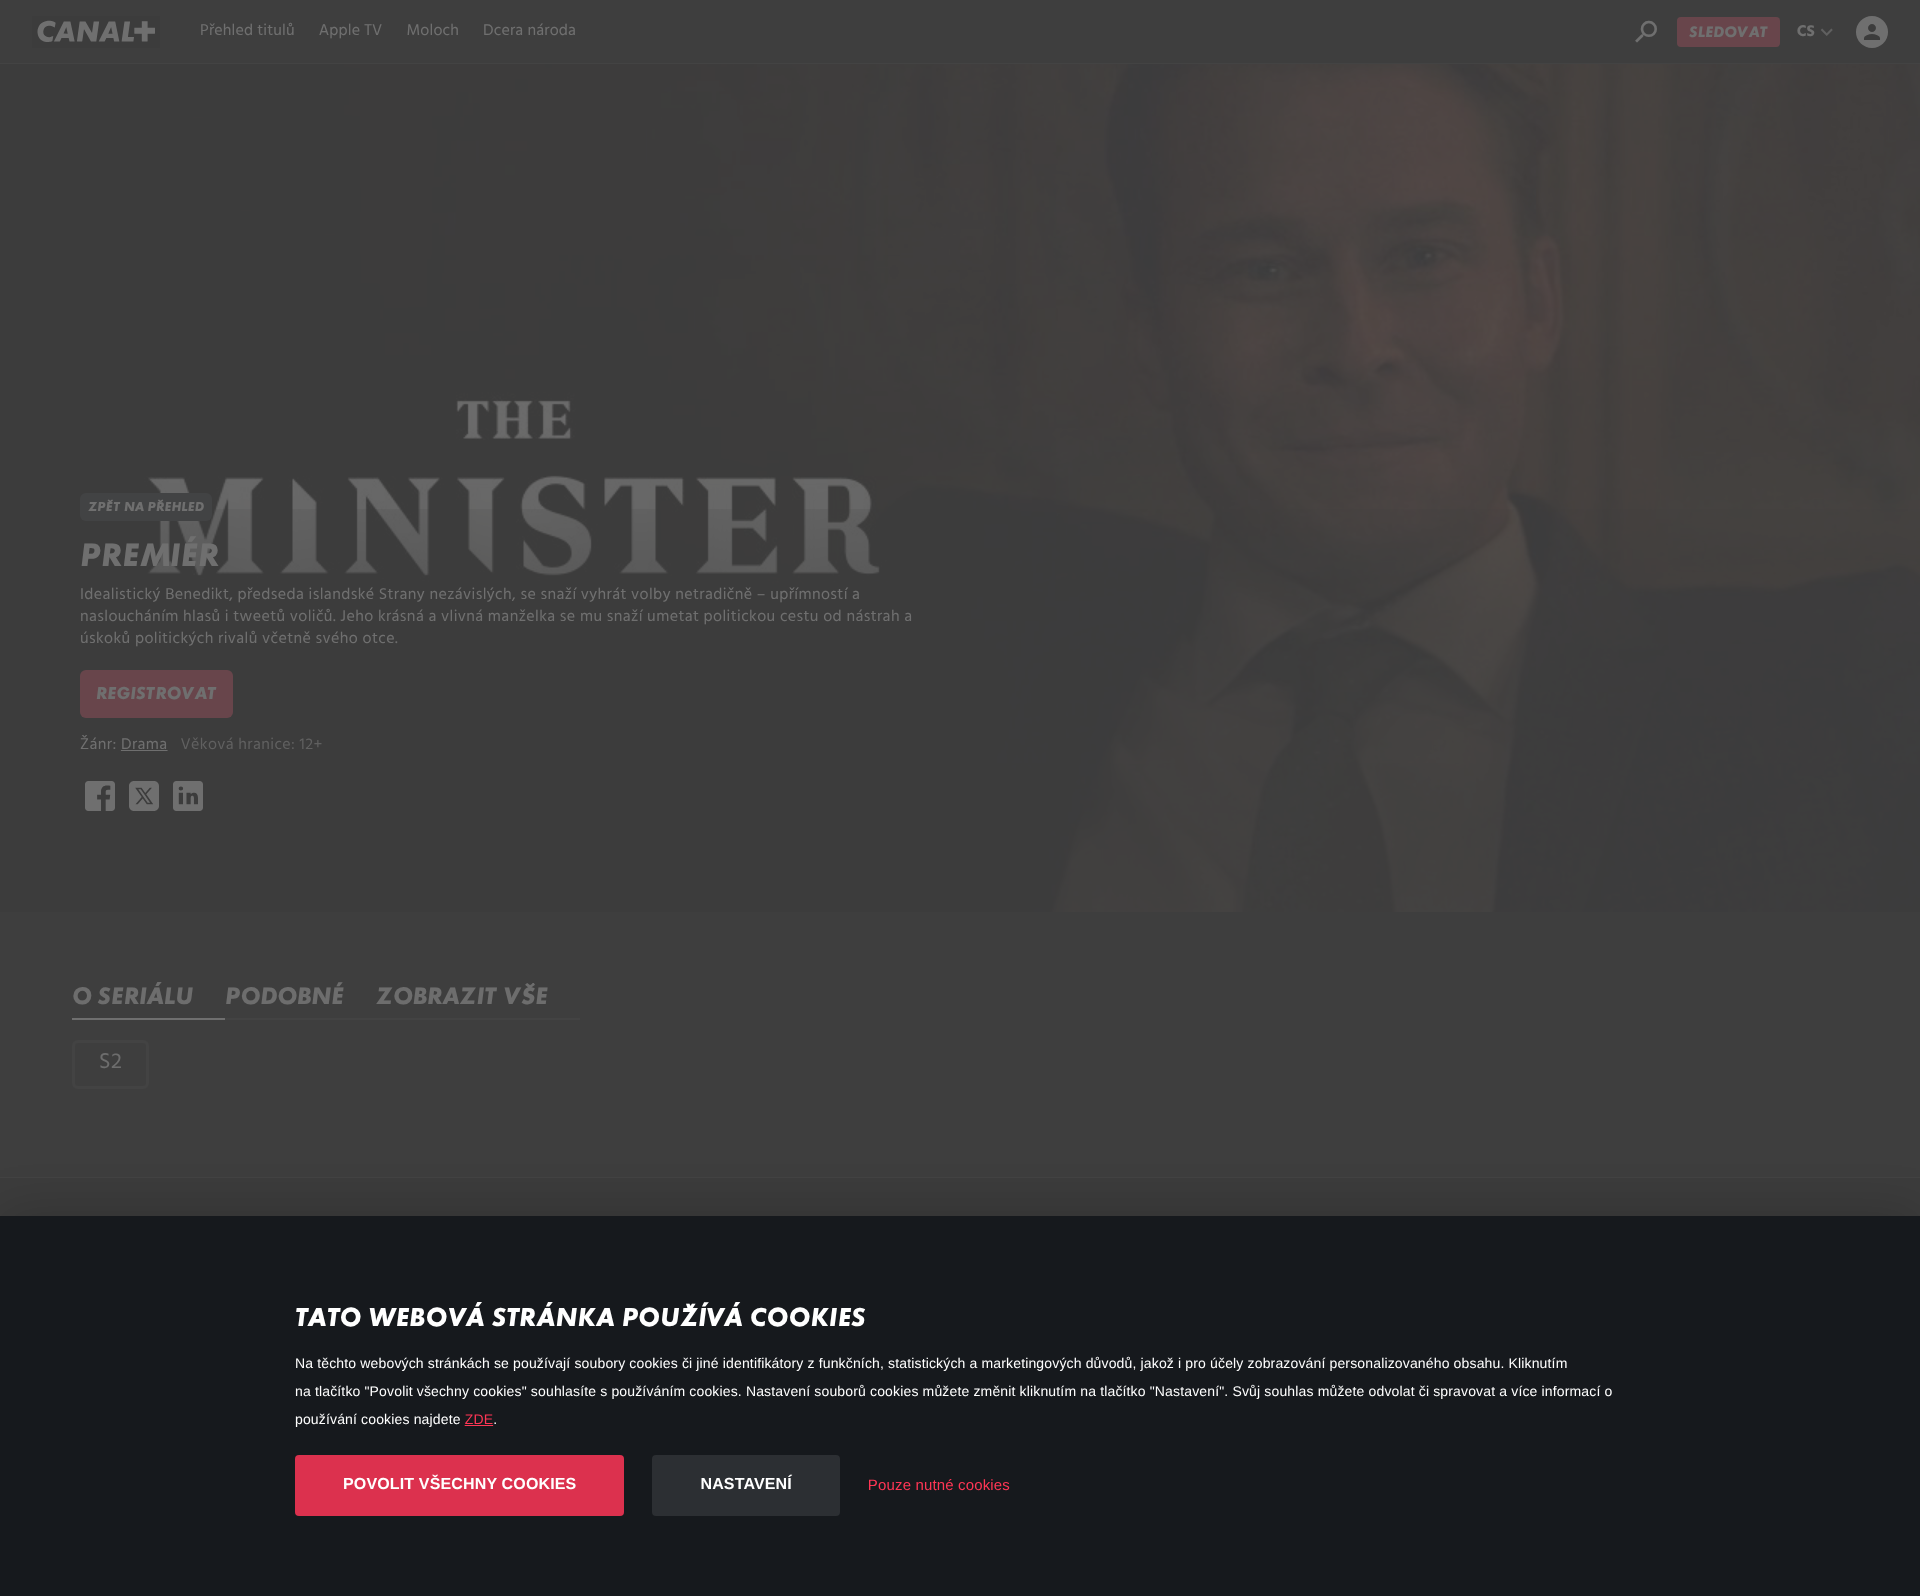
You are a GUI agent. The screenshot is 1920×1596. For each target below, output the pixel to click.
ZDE (479, 1419)
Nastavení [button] (745, 1484)
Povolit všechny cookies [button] (459, 1484)
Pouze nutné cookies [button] (939, 1485)
